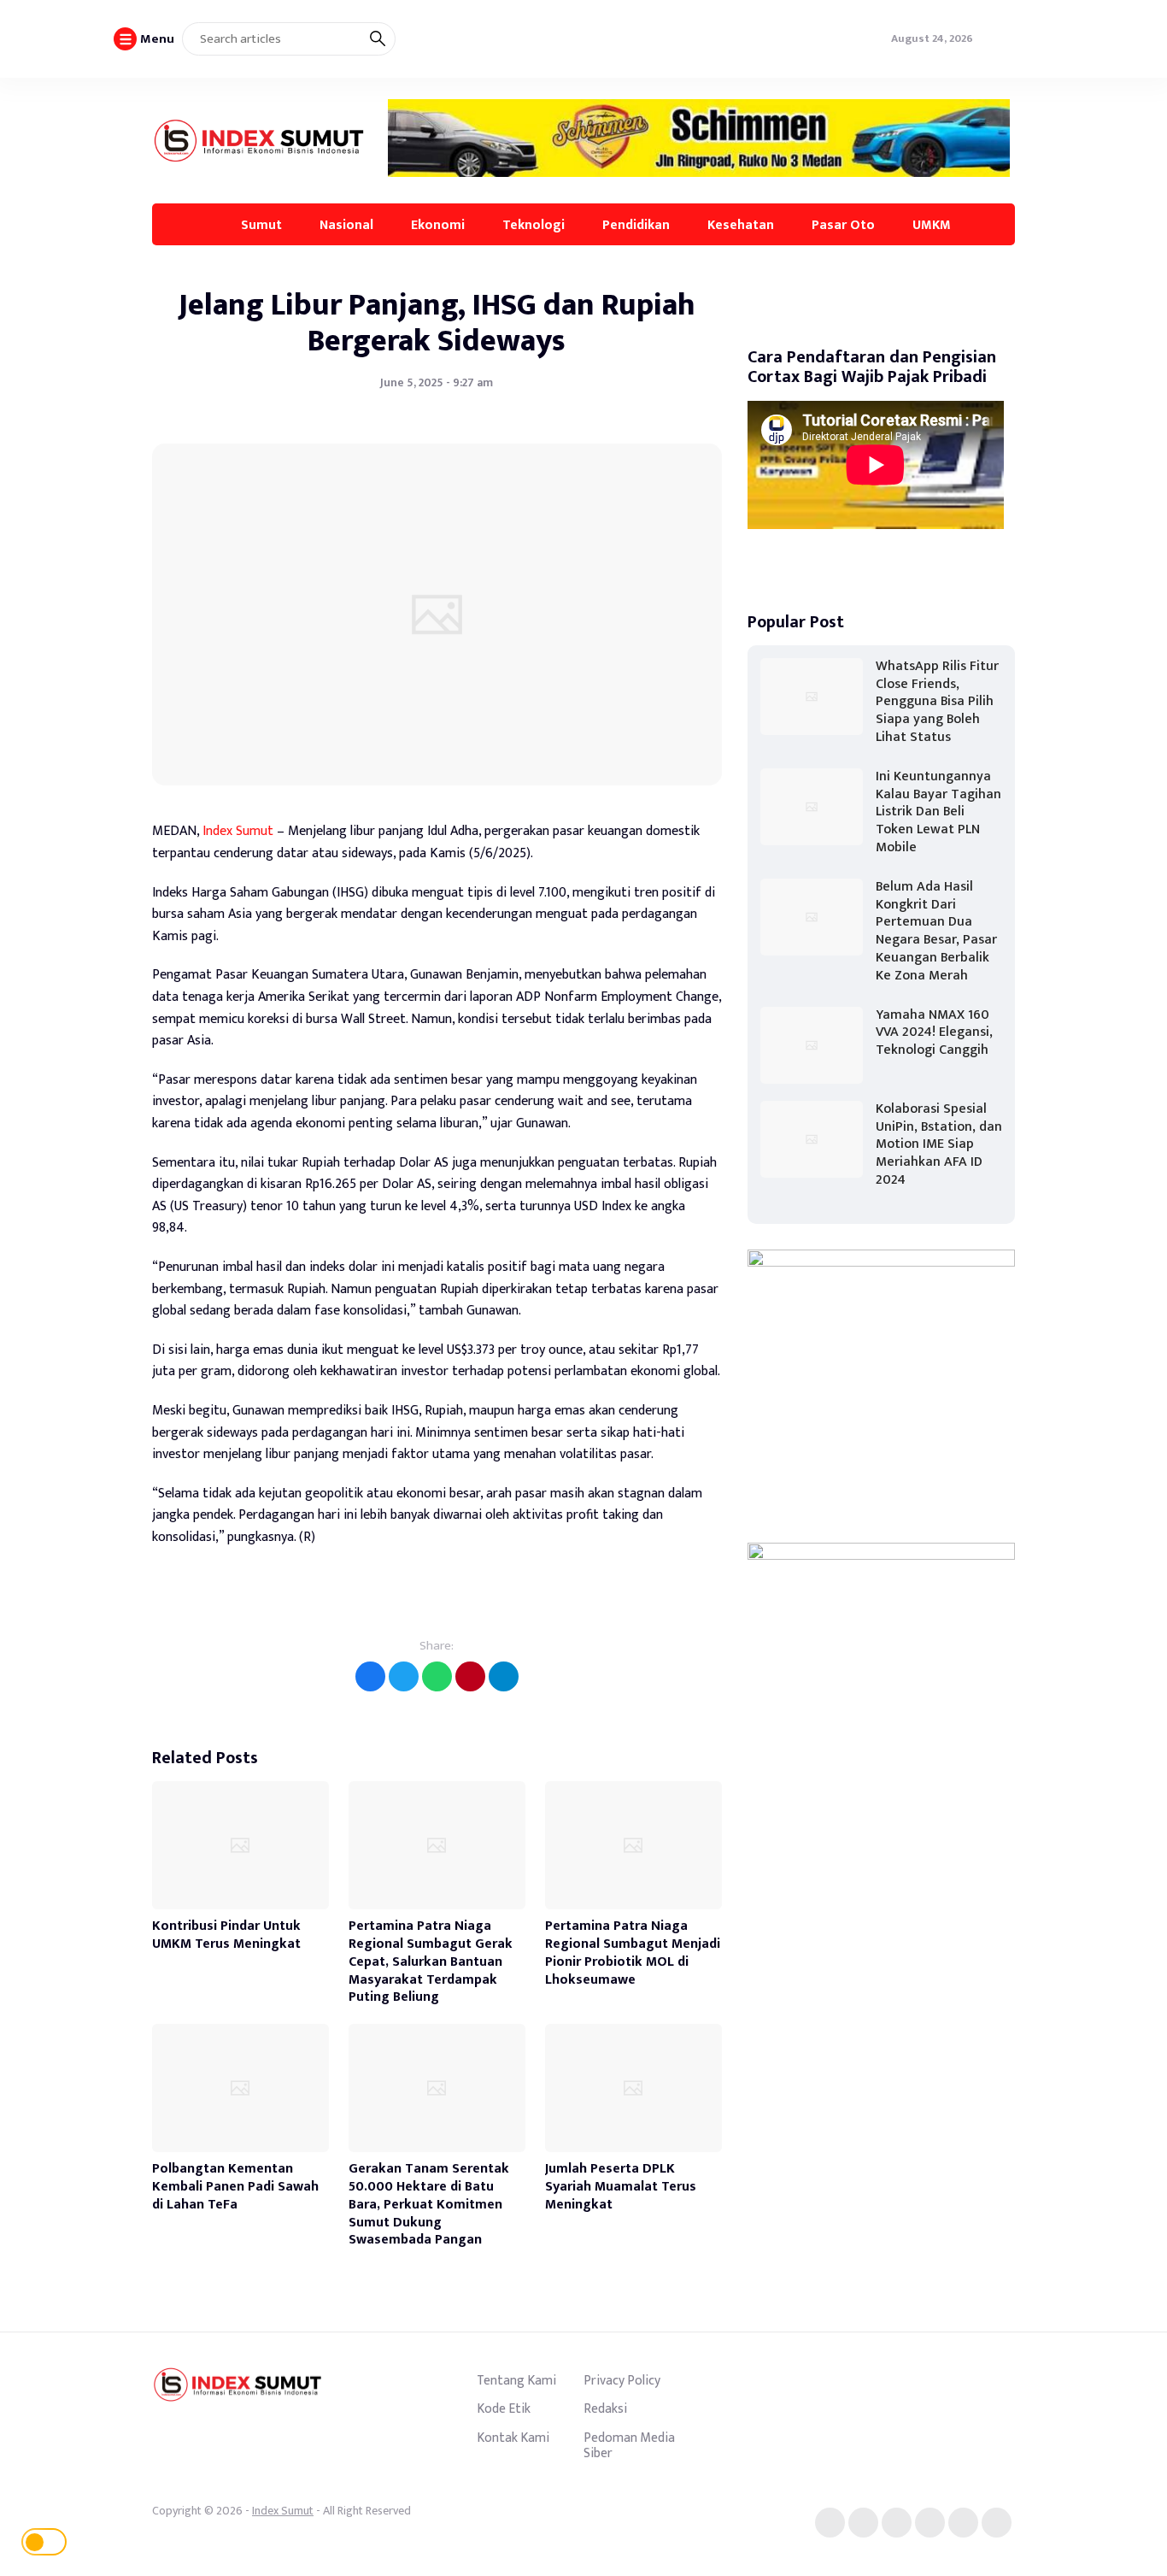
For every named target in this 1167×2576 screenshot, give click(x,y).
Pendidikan (636, 225)
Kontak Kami (513, 2438)
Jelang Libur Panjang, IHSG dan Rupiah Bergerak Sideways (437, 323)
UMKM (932, 225)
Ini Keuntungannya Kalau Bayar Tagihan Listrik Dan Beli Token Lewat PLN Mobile (938, 812)
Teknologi (534, 225)
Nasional (346, 225)
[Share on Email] (470, 1676)
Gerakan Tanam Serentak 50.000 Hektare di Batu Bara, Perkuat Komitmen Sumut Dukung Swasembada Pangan (429, 2204)
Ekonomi (438, 225)
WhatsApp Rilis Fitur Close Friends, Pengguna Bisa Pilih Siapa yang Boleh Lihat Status (937, 702)
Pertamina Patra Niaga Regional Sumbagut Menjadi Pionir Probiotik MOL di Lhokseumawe (633, 1953)
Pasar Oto (843, 225)
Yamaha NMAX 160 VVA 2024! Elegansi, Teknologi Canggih (934, 1033)
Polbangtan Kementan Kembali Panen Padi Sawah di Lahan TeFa (235, 2187)
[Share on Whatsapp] (437, 1676)
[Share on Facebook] (370, 1676)
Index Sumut (238, 831)
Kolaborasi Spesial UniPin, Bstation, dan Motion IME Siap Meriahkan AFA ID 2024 (939, 1144)
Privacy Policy (622, 2380)
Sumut (261, 225)
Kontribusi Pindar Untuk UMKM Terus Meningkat (226, 1935)
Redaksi (605, 2408)
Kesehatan (741, 225)
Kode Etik (504, 2408)
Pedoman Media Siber (629, 2445)
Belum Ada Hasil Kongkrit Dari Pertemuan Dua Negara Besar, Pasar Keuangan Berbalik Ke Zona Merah (936, 931)
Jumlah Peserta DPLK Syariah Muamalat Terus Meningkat (621, 2187)
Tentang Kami (516, 2380)
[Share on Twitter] (404, 1676)
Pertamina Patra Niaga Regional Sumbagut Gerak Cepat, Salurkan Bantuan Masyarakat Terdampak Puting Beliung (431, 1961)
